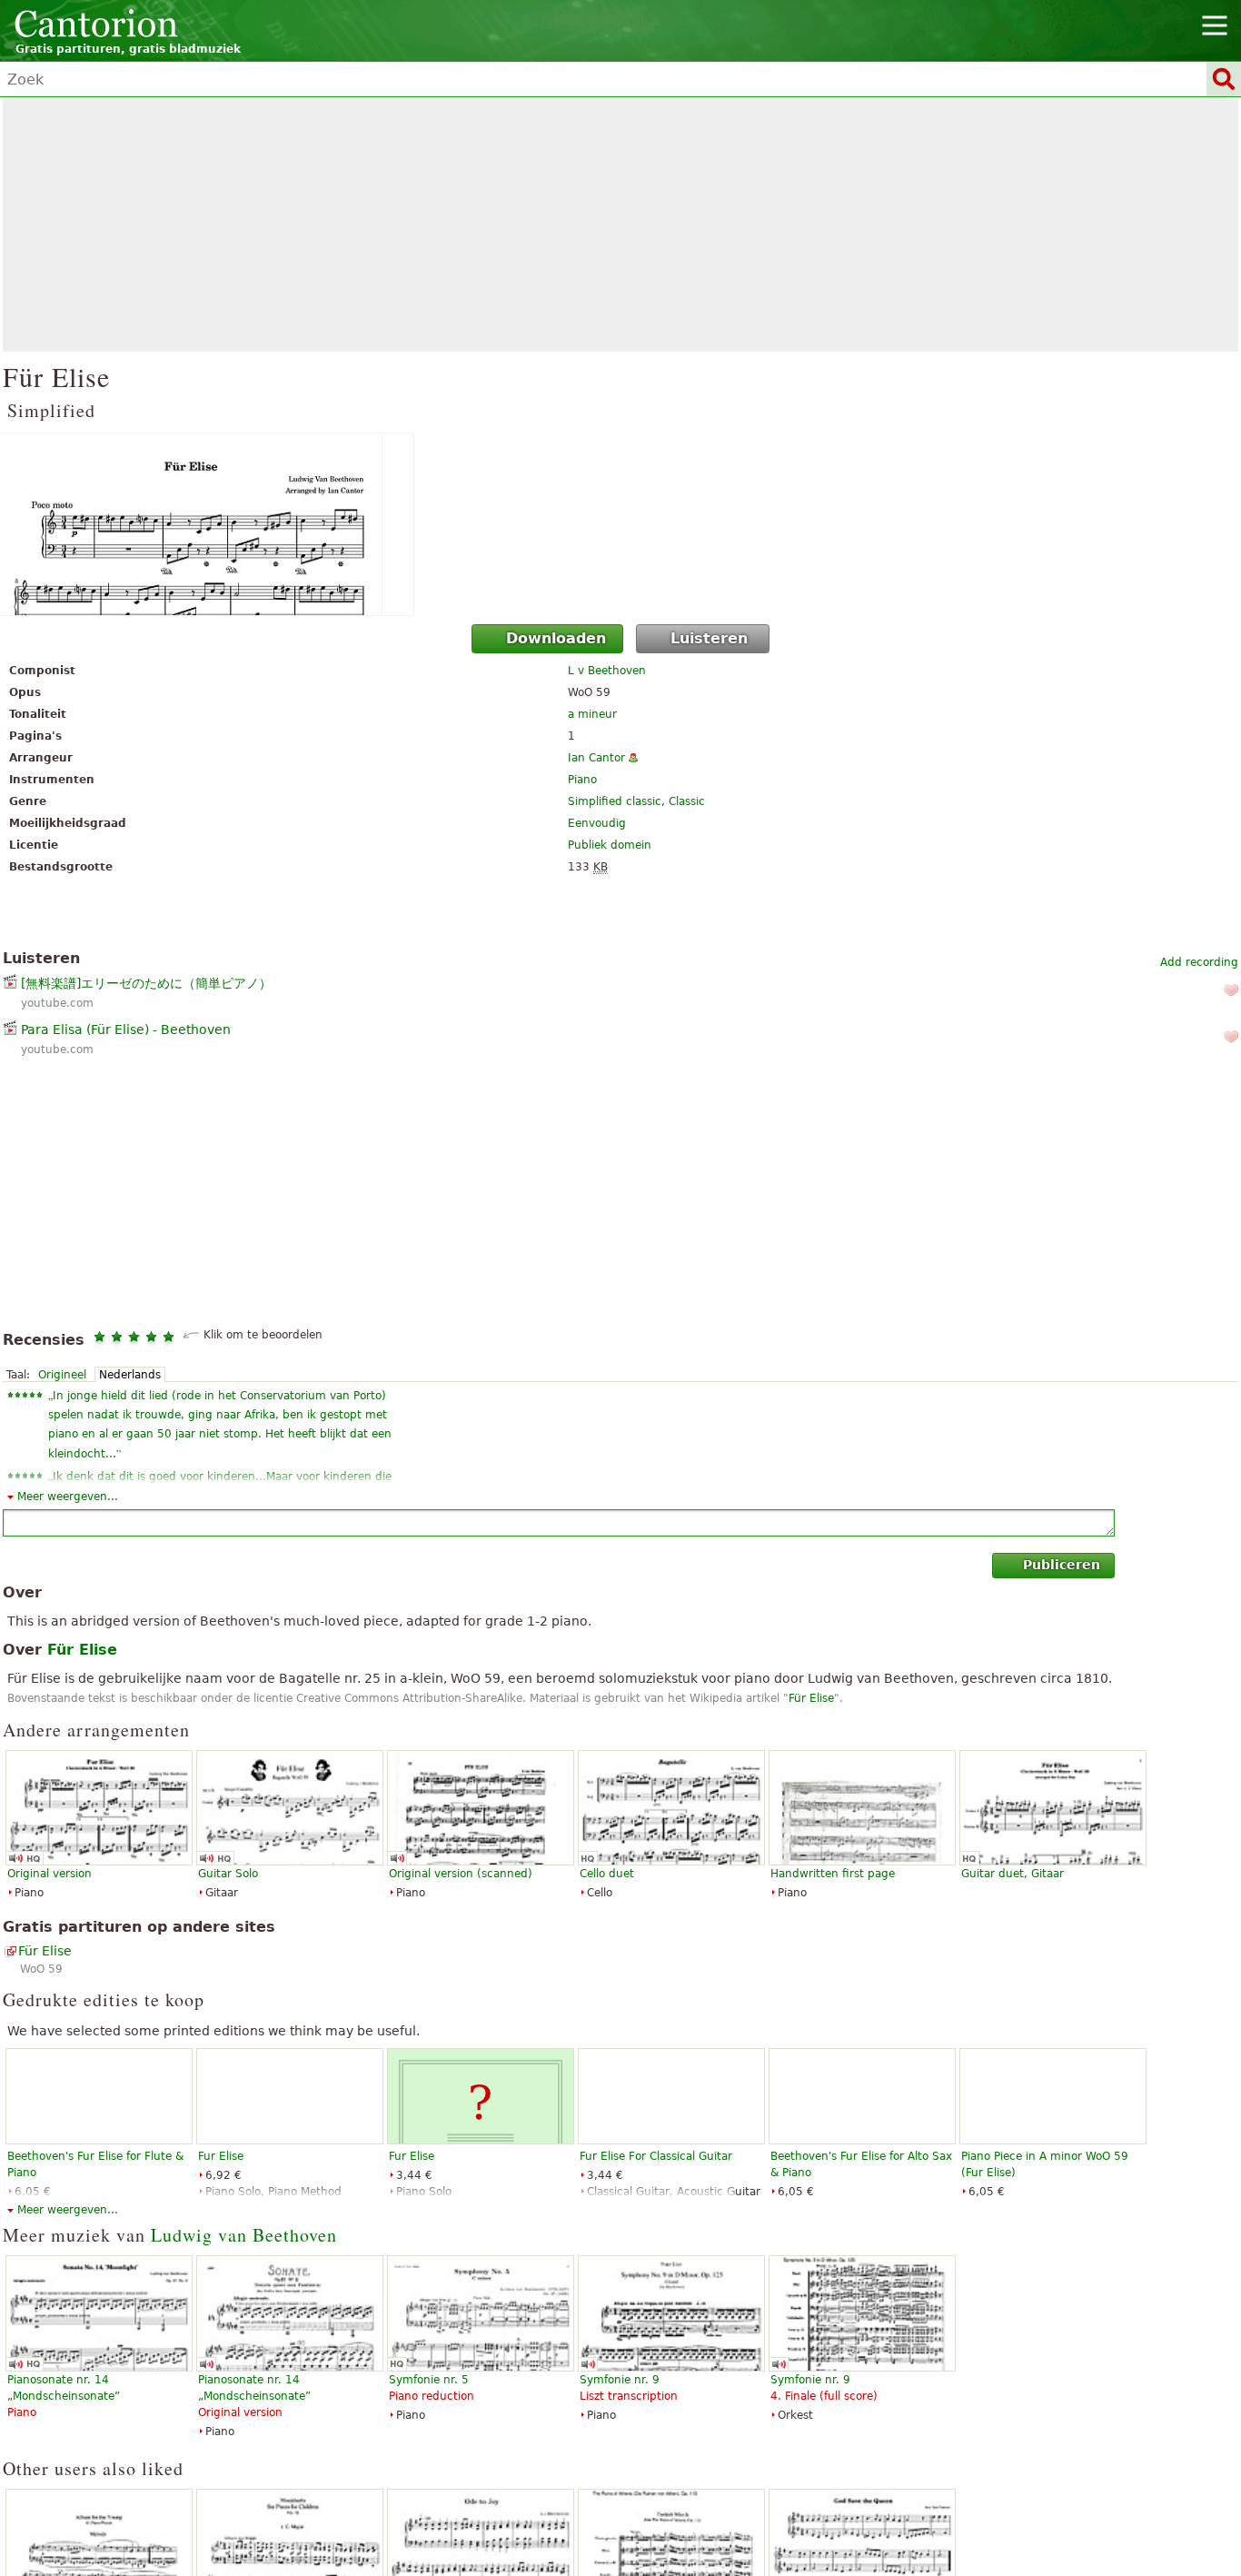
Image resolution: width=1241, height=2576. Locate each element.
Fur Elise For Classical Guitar (656, 2156)
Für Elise (811, 1698)
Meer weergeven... (68, 1497)
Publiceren (1062, 1565)
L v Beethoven (607, 671)
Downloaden (556, 638)
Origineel (62, 1375)
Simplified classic (615, 801)
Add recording (1199, 962)
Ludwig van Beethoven (244, 2235)
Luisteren (709, 638)
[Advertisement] (620, 224)
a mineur (592, 714)
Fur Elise (221, 2156)
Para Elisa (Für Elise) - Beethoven (126, 1029)
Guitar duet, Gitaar (1013, 1874)
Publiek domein (610, 845)
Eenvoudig (597, 823)
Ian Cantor (596, 758)
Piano (582, 780)
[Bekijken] (620, 524)
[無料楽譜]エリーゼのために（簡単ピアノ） (146, 983)
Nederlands (130, 1375)
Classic (687, 801)
